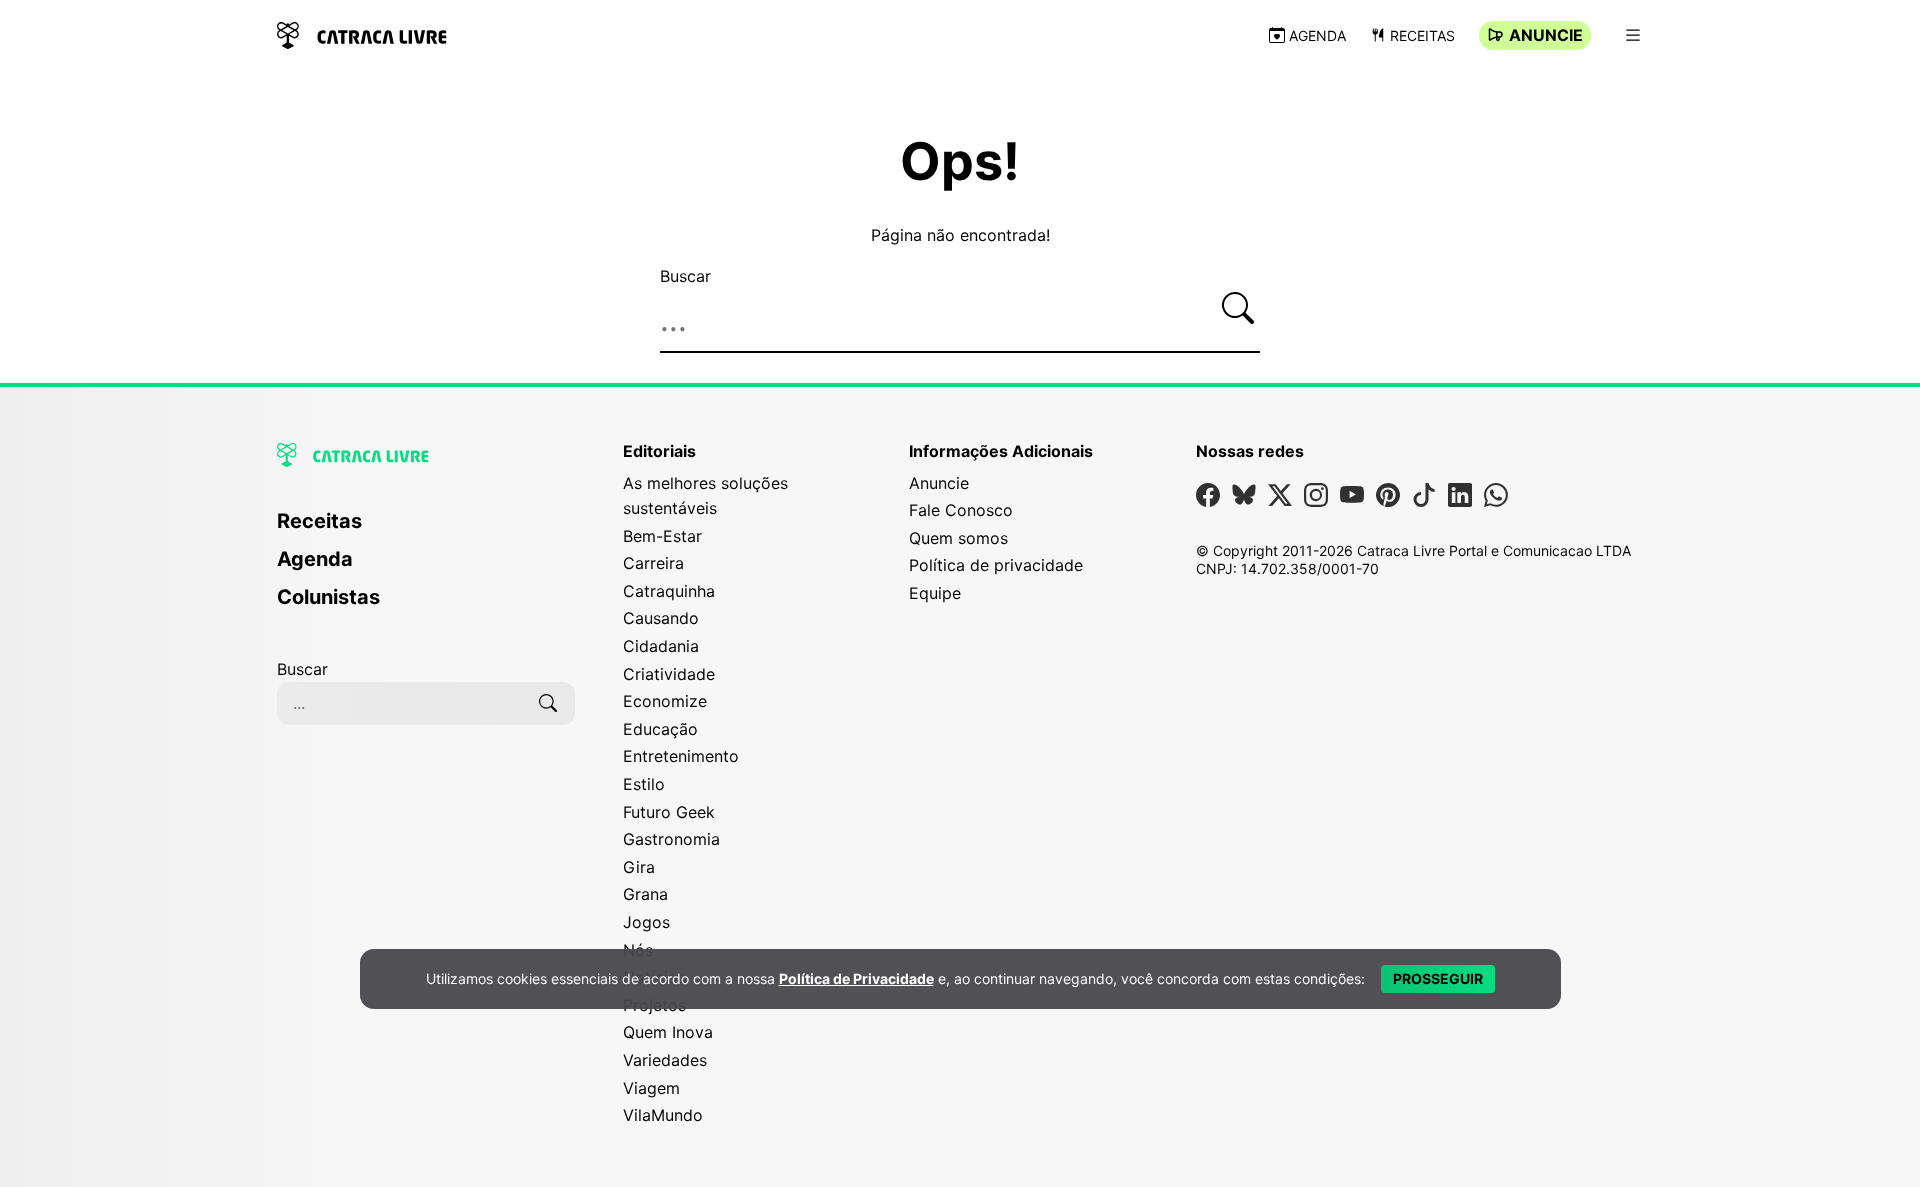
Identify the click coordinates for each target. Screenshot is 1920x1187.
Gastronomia (671, 839)
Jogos (646, 922)
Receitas (1422, 35)
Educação (660, 729)
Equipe (935, 593)
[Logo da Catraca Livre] (362, 33)
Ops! (960, 162)
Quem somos (958, 538)
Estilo (644, 784)
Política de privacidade (996, 565)
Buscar (685, 276)
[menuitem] (426, 530)
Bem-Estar (662, 536)
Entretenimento (681, 756)
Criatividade (669, 674)
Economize (665, 701)
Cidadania (661, 646)
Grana (645, 894)
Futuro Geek (669, 812)
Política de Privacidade (856, 978)
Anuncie (1546, 35)
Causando (661, 618)
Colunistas (328, 597)
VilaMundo (663, 1115)
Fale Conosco (961, 510)
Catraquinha (669, 591)
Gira (639, 867)
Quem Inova (668, 1032)
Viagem (651, 1088)
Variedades (665, 1060)
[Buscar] (1238, 308)
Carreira (653, 563)
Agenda (1317, 35)
